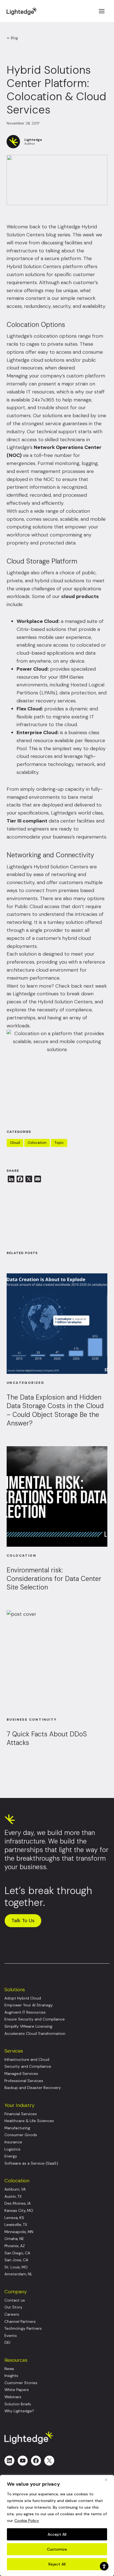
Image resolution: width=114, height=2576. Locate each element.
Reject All (57, 2564)
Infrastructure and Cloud (27, 2060)
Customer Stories (21, 2383)
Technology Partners (23, 2328)
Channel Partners (20, 2322)
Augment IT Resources (25, 2012)
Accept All (57, 2534)
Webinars (13, 2397)
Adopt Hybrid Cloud (23, 1998)
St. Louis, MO (16, 2267)
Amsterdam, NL (18, 2274)
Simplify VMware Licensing (28, 2026)
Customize (57, 2549)
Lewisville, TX (16, 2225)
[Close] (108, 2480)
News (9, 2369)
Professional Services (24, 2081)
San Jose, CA (16, 2260)
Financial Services (21, 2114)
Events (11, 2336)
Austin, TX (13, 2197)
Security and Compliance (28, 2066)
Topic (59, 1143)
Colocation (37, 1143)
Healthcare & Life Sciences (29, 2121)
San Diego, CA (17, 2253)
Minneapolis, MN (19, 2232)
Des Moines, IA (18, 2203)
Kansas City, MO (19, 2211)
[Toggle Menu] (102, 11)
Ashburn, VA (15, 2189)
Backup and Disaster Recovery (33, 2088)
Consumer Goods (21, 2135)
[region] (57, 2525)
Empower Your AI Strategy (29, 2005)
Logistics (12, 2149)
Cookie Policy (27, 2521)
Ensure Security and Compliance (35, 2019)
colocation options (55, 336)
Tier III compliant (27, 821)
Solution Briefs (18, 2404)
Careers (12, 2314)
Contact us (15, 2300)
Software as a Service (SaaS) (31, 2163)
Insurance (13, 2142)
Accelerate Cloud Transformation (35, 2034)
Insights (11, 2376)
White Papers (17, 2390)
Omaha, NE (14, 2239)
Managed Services (21, 2074)
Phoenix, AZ (15, 2246)
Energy (11, 2156)
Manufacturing (17, 2128)
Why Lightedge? (19, 2411)
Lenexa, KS (14, 2218)
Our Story (13, 2307)
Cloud (15, 1143)
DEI (7, 2343)
